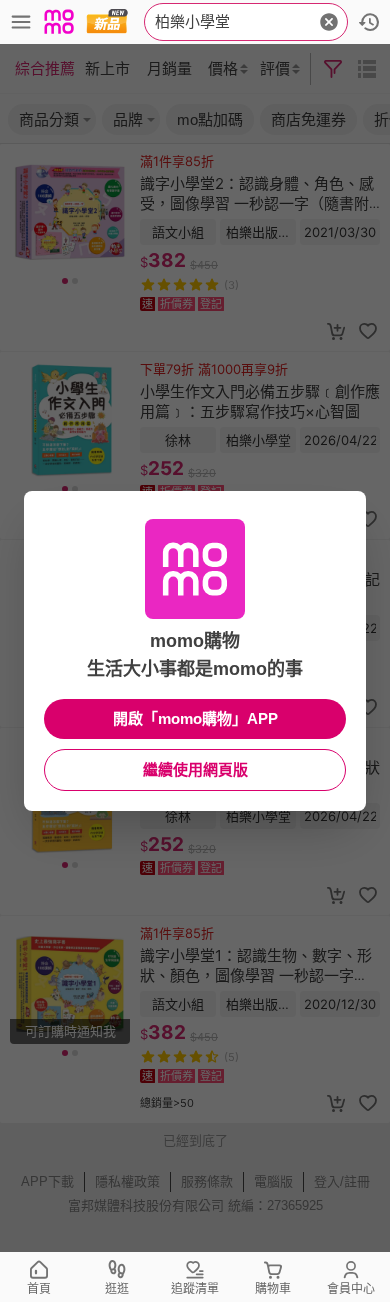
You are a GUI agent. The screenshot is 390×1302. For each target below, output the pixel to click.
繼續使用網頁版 (195, 769)
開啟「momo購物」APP (195, 718)
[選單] (21, 22)
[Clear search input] (329, 22)
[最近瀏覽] (369, 22)
